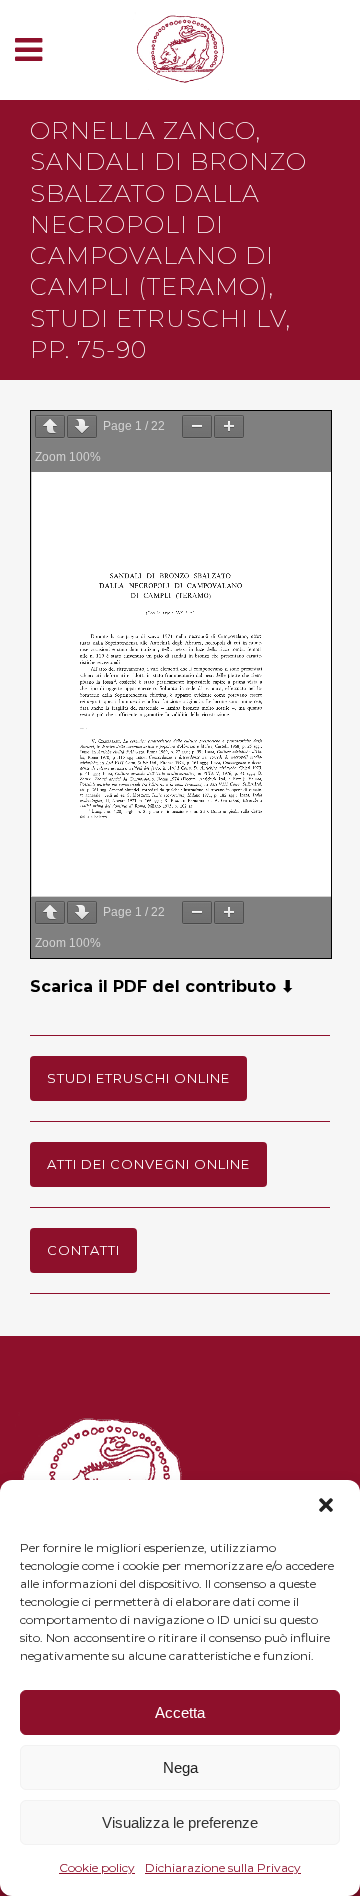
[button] (328, 1507)
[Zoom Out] (197, 426)
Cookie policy (97, 1867)
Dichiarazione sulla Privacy (223, 1867)
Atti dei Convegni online (148, 1164)
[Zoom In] (229, 426)
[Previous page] (50, 426)
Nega (180, 1767)
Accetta (180, 1712)
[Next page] (82, 426)
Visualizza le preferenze (180, 1822)
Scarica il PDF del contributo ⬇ (162, 986)
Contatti (83, 1250)
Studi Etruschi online (138, 1078)
